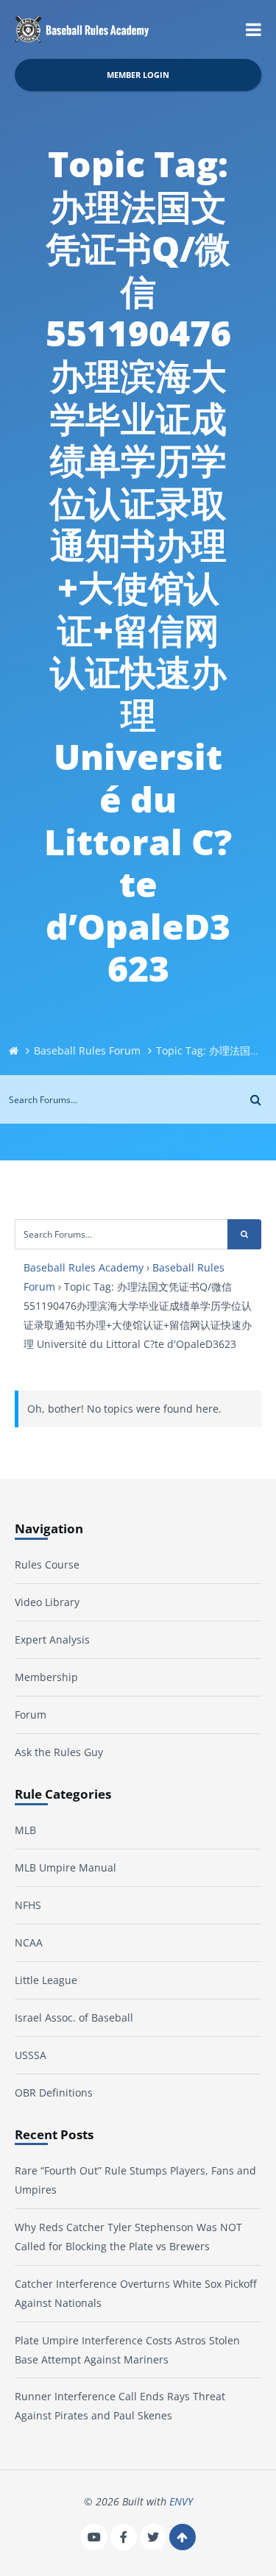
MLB (25, 1830)
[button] (254, 29)
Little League (46, 1980)
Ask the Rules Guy (59, 1752)
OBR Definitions (54, 2092)
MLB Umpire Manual (66, 1867)
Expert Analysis (52, 1640)
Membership (46, 1677)
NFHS (28, 1905)
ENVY (181, 2501)
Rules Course (47, 1564)
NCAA (29, 1942)
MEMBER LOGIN (138, 75)
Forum (31, 1715)
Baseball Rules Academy (84, 1267)
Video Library (47, 1602)
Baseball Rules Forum (87, 1050)
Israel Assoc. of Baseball (74, 2017)
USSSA (31, 2055)
